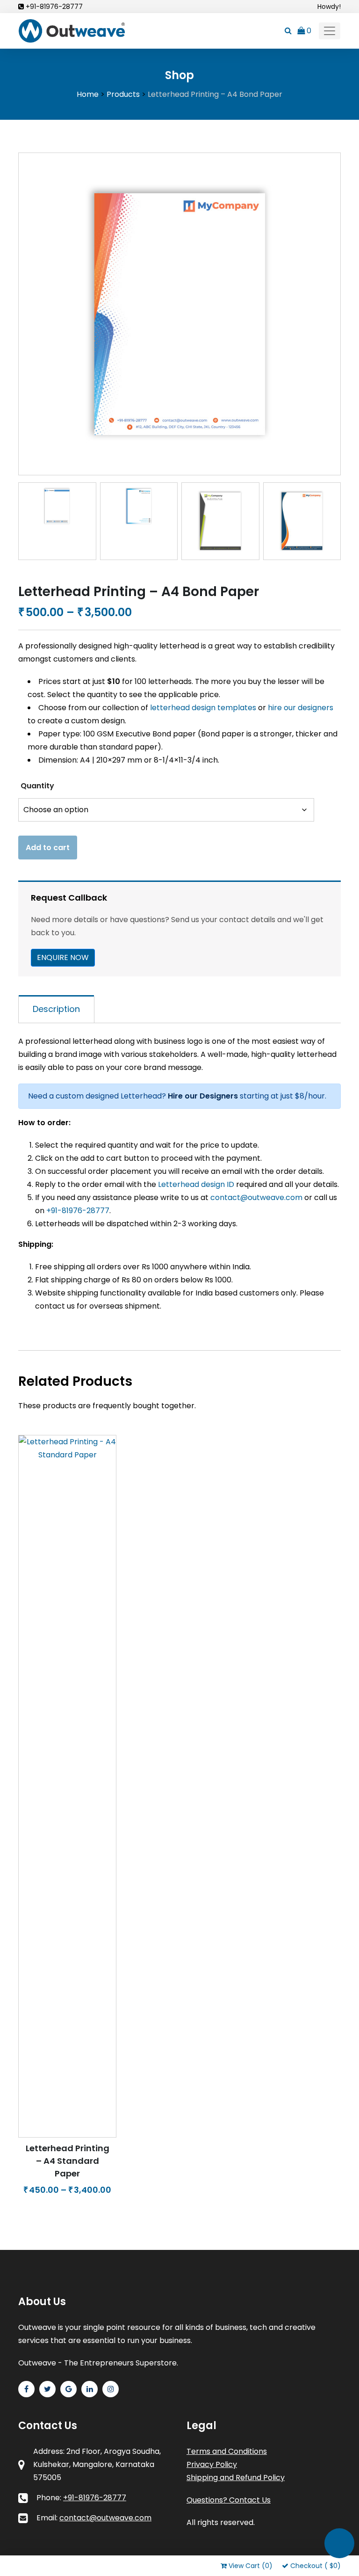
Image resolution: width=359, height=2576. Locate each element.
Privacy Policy (212, 2464)
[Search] (288, 31)
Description (56, 1009)
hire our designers (301, 708)
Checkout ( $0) (316, 2566)
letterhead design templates (204, 708)
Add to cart (48, 848)
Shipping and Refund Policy (236, 2478)
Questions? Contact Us (229, 2500)
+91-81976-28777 (54, 7)
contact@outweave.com (256, 1197)
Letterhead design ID (196, 1184)
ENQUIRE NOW (63, 957)
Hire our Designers (203, 1096)
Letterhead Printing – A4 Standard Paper (68, 2161)
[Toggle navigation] (330, 31)
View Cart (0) (251, 2566)
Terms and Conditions (227, 2451)
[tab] (56, 1009)
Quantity (37, 786)
